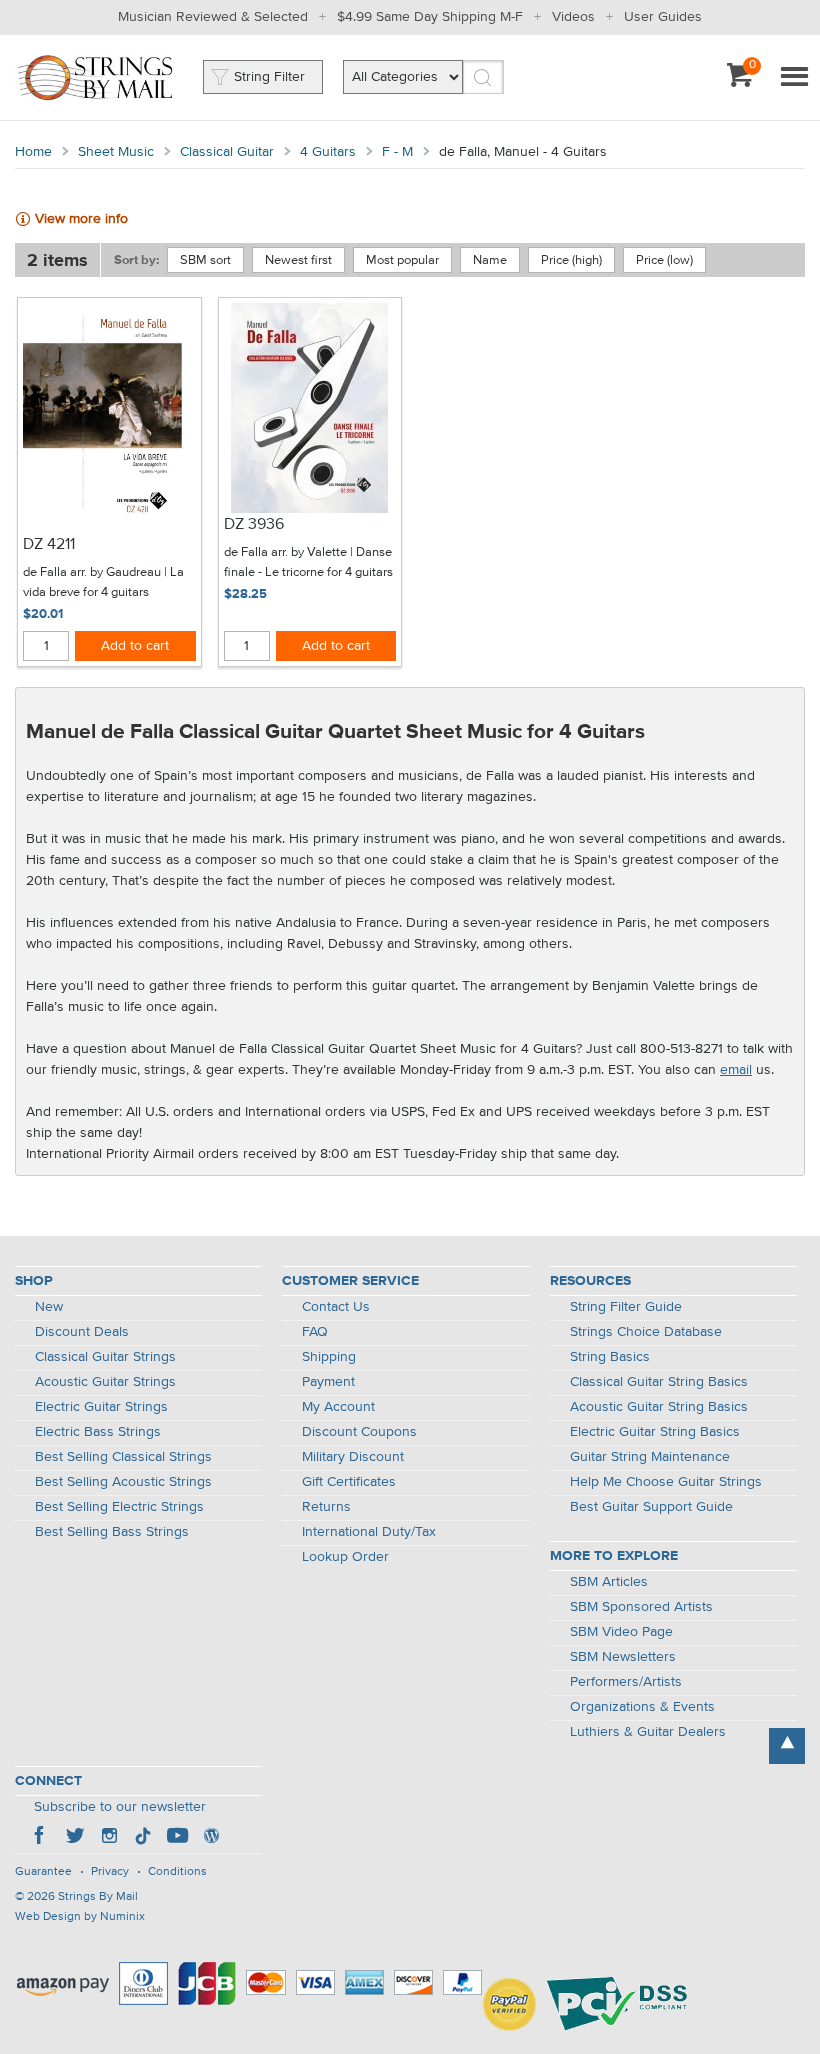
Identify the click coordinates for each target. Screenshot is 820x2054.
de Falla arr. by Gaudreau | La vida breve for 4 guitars (103, 582)
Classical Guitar (227, 152)
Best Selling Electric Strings (119, 1507)
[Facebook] (41, 1838)
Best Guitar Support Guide (651, 1507)
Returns (326, 1507)
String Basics (610, 1357)
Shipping (329, 1357)
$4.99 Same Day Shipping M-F (430, 17)
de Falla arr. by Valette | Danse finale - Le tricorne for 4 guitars (308, 562)
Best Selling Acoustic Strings (123, 1482)
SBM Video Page (621, 1632)
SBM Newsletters (623, 1657)
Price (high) (571, 260)
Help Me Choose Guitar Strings (666, 1482)
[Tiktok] (143, 1838)
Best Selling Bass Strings (112, 1532)
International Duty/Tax (369, 1532)
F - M (397, 152)
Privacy (110, 1872)
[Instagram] (109, 1838)
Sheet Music (116, 152)
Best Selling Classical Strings (123, 1457)
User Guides (663, 17)
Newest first (298, 260)
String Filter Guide (626, 1307)
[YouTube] (177, 1838)
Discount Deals (82, 1332)
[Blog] (211, 1838)
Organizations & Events (642, 1707)
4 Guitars (328, 152)
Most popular (402, 260)
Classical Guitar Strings (105, 1357)
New (49, 1307)
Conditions (177, 1872)
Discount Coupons (359, 1432)
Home (33, 152)
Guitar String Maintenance (650, 1457)
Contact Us (336, 1307)
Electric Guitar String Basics (655, 1432)
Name (490, 260)
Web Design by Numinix (80, 1917)
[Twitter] (75, 1838)
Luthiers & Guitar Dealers (648, 1732)
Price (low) (664, 260)
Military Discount (353, 1457)
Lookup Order (345, 1557)
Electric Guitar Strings (101, 1407)
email (736, 1070)
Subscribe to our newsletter (120, 1807)
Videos (573, 17)
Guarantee (43, 1872)
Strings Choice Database (646, 1332)
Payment (328, 1382)
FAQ (315, 1332)
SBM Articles (609, 1582)
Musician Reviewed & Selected (213, 17)
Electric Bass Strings (98, 1432)
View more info (81, 219)
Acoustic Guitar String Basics (659, 1407)
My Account (338, 1407)
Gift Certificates (349, 1482)
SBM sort (205, 260)
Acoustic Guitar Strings (105, 1382)
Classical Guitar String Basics (659, 1382)
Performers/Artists (626, 1682)
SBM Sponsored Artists (641, 1607)
